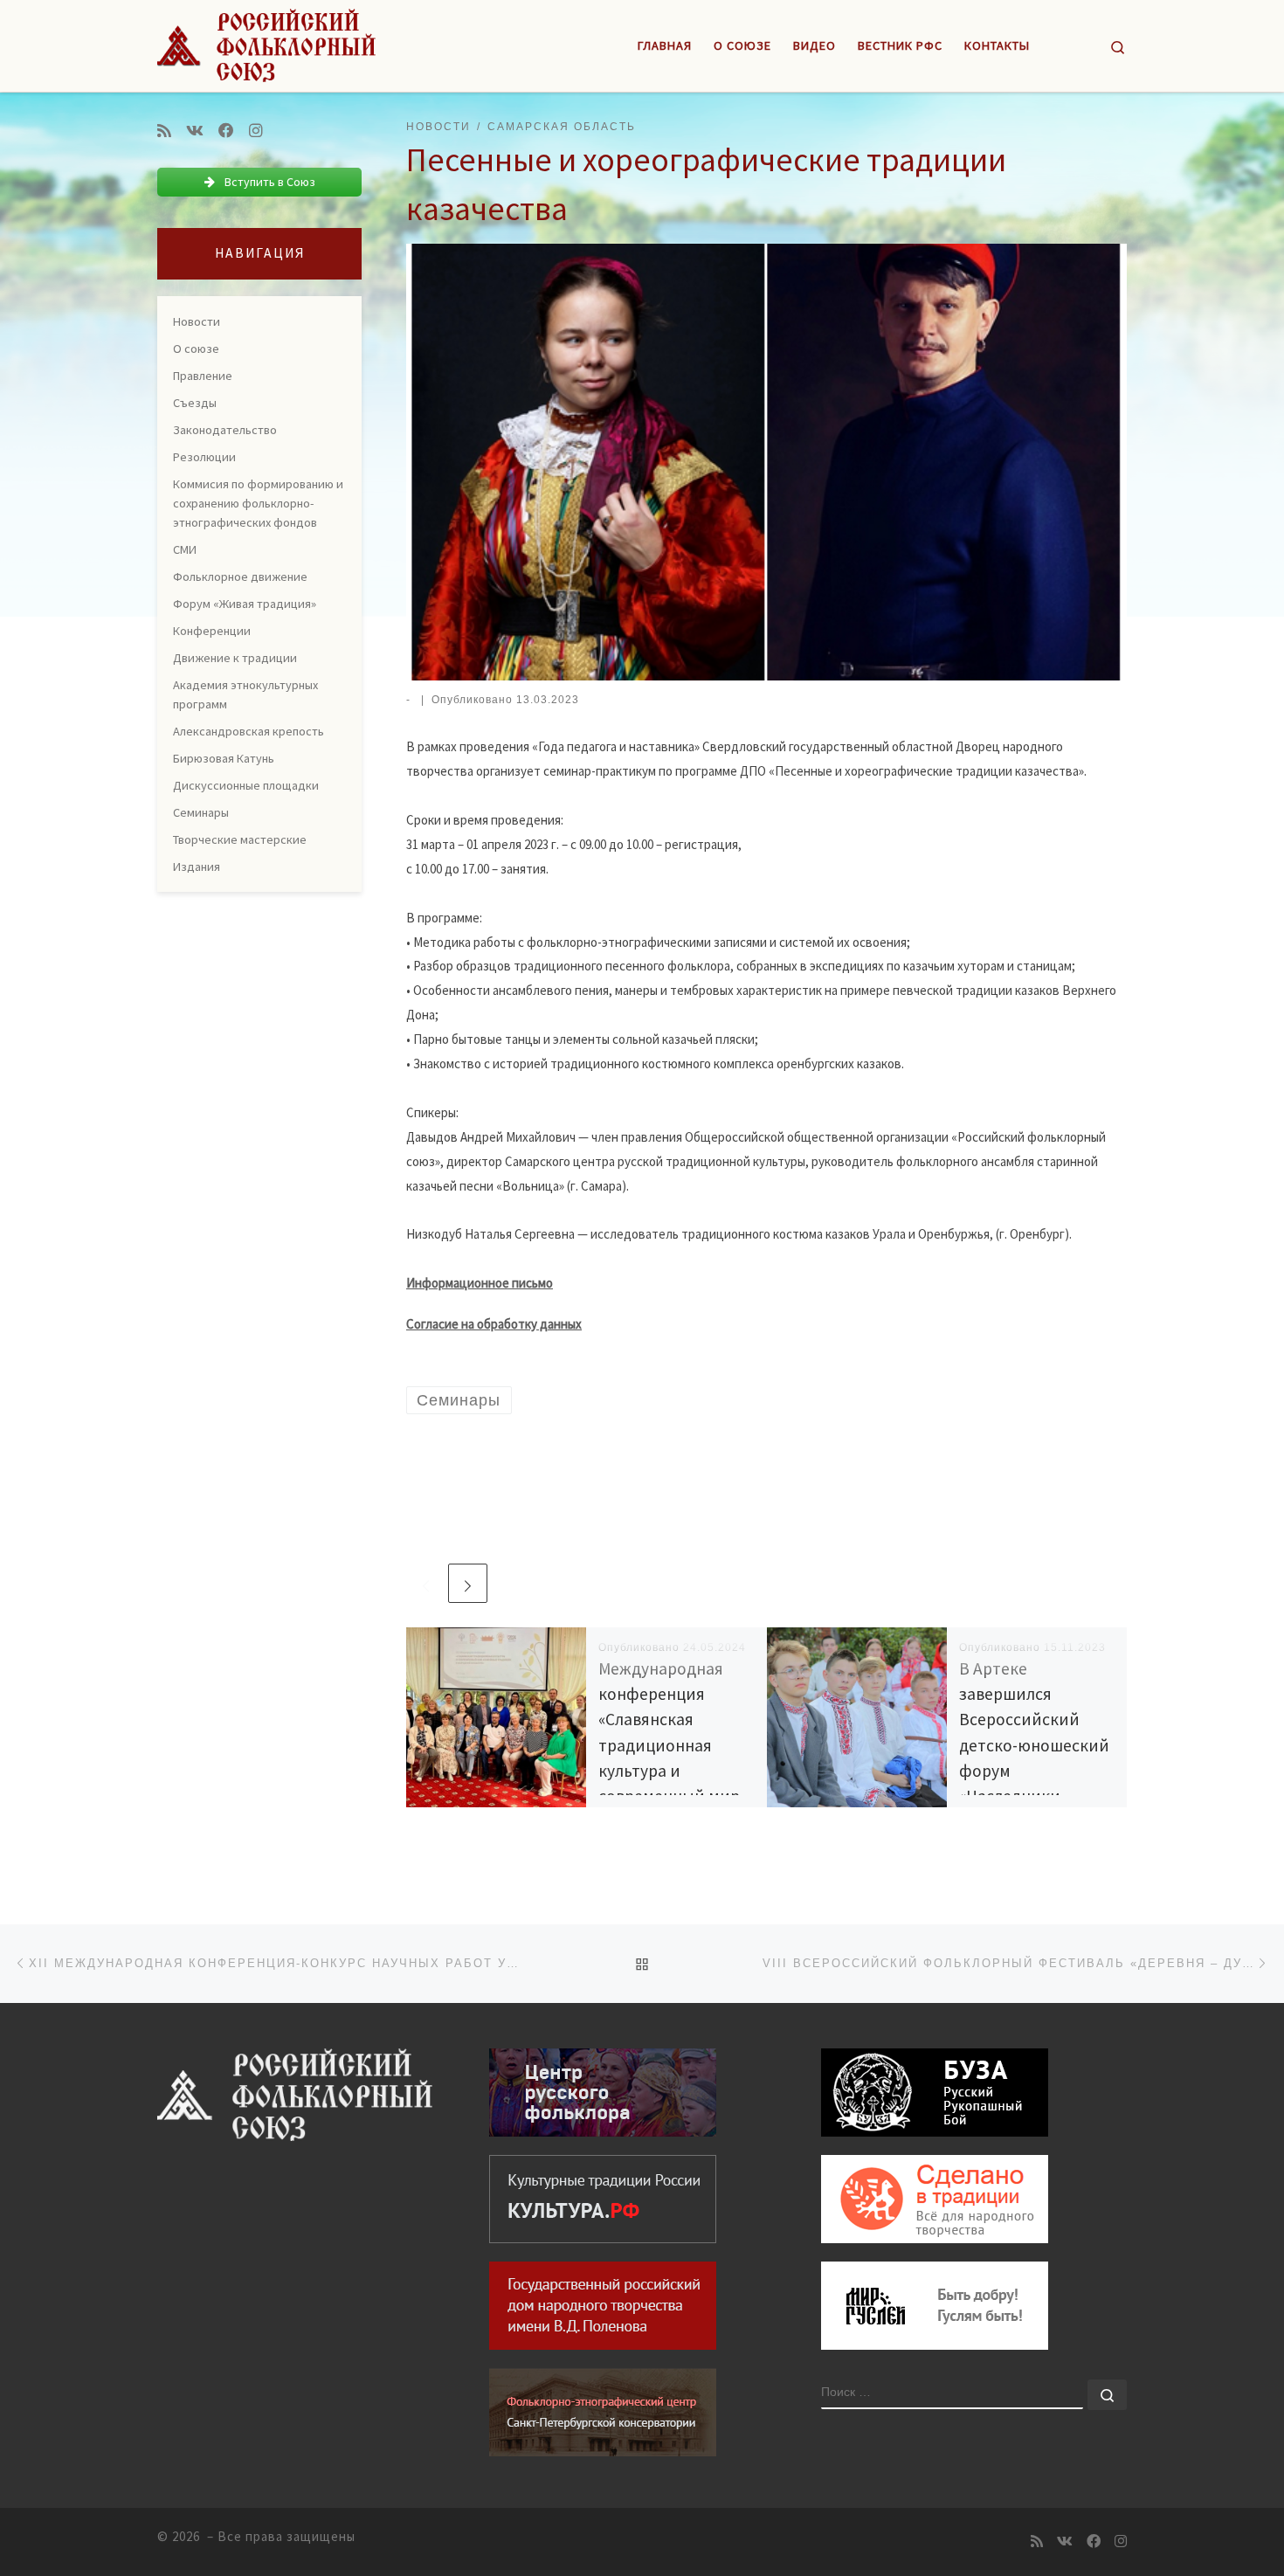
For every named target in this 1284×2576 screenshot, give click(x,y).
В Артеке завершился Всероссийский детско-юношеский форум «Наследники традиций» (1034, 1745)
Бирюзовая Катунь (224, 758)
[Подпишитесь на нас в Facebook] (226, 131)
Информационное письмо (480, 1283)
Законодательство (225, 430)
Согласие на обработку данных (494, 1324)
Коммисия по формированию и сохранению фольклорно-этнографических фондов (258, 503)
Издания (197, 867)
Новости (197, 321)
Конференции (212, 631)
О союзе (196, 349)
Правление (203, 376)
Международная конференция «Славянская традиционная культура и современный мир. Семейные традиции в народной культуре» (676, 1770)
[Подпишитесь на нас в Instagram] (256, 131)
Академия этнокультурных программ (245, 694)
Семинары (201, 812)
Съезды (195, 403)
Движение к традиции (235, 658)
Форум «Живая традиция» (245, 604)
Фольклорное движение (240, 577)
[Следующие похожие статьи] (468, 1583)
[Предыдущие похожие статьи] (426, 1583)
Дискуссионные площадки (246, 785)
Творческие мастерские (240, 839)
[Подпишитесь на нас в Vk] (195, 131)
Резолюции (204, 457)
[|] (266, 42)
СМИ (185, 549)
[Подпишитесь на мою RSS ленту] (164, 131)
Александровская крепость (249, 731)
